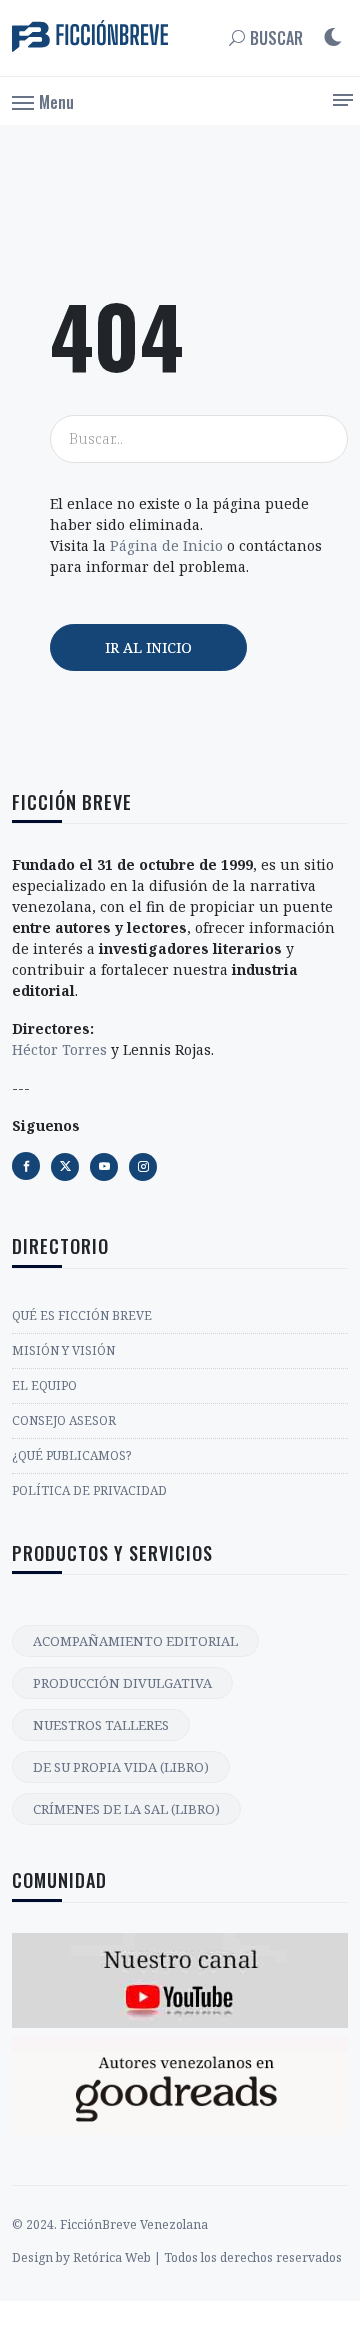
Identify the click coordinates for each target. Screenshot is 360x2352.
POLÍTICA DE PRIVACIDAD (89, 1490)
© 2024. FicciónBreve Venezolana (110, 2224)
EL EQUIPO (44, 1385)
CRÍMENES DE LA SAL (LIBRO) (126, 1809)
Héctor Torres (59, 1049)
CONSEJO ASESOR (64, 1420)
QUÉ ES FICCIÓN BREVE (82, 1315)
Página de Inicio (166, 545)
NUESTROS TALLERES (101, 1725)
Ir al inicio (148, 647)
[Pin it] (104, 1167)
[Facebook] (26, 1166)
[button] (43, 101)
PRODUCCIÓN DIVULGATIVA (122, 1683)
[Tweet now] (65, 1167)
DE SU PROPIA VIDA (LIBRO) (121, 1767)
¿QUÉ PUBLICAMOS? (71, 1455)
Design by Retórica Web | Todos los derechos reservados (177, 2257)
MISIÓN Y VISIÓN (63, 1350)
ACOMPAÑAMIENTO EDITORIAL (135, 1641)
